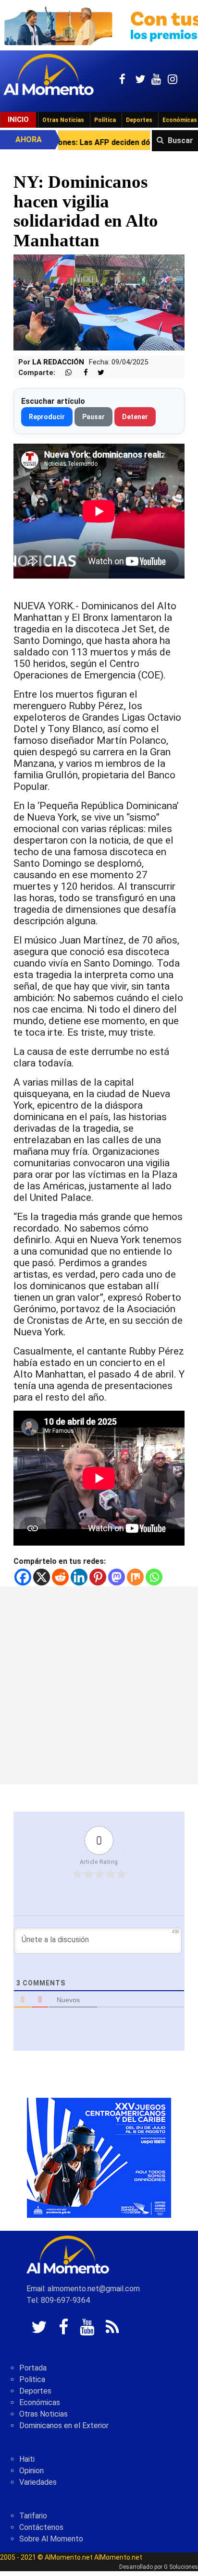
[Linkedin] (79, 1577)
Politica (32, 2379)
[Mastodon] (117, 1577)
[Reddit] (60, 1577)
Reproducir (47, 417)
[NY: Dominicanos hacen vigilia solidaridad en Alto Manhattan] (99, 302)
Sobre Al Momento (51, 2539)
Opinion (31, 2471)
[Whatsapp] (154, 1577)
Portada (33, 2368)
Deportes (139, 120)
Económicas (40, 2402)
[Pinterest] (98, 1577)
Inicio (18, 120)
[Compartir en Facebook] (81, 373)
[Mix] (135, 1577)
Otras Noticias (63, 120)
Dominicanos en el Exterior (64, 2425)
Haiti (27, 2459)
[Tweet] (97, 373)
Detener (135, 417)
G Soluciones (181, 2567)
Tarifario (33, 2516)
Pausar (93, 417)
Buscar (180, 140)
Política (105, 120)
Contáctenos (41, 2527)
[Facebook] (23, 1577)
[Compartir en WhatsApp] (64, 373)
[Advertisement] (99, 1685)
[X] (42, 1577)
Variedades (38, 2482)
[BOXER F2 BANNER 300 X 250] (99, 2157)
